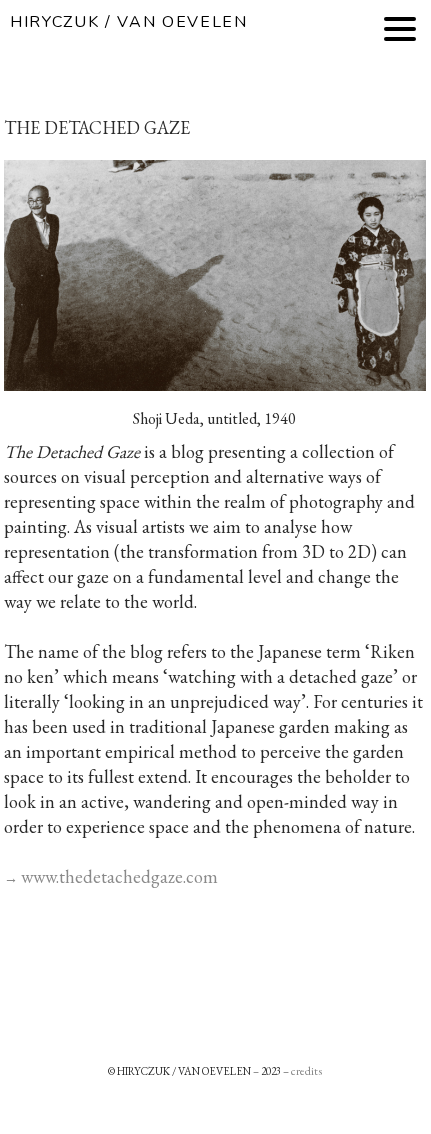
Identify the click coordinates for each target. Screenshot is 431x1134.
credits (306, 1071)
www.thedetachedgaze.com (119, 876)
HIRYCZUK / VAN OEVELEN (129, 22)
